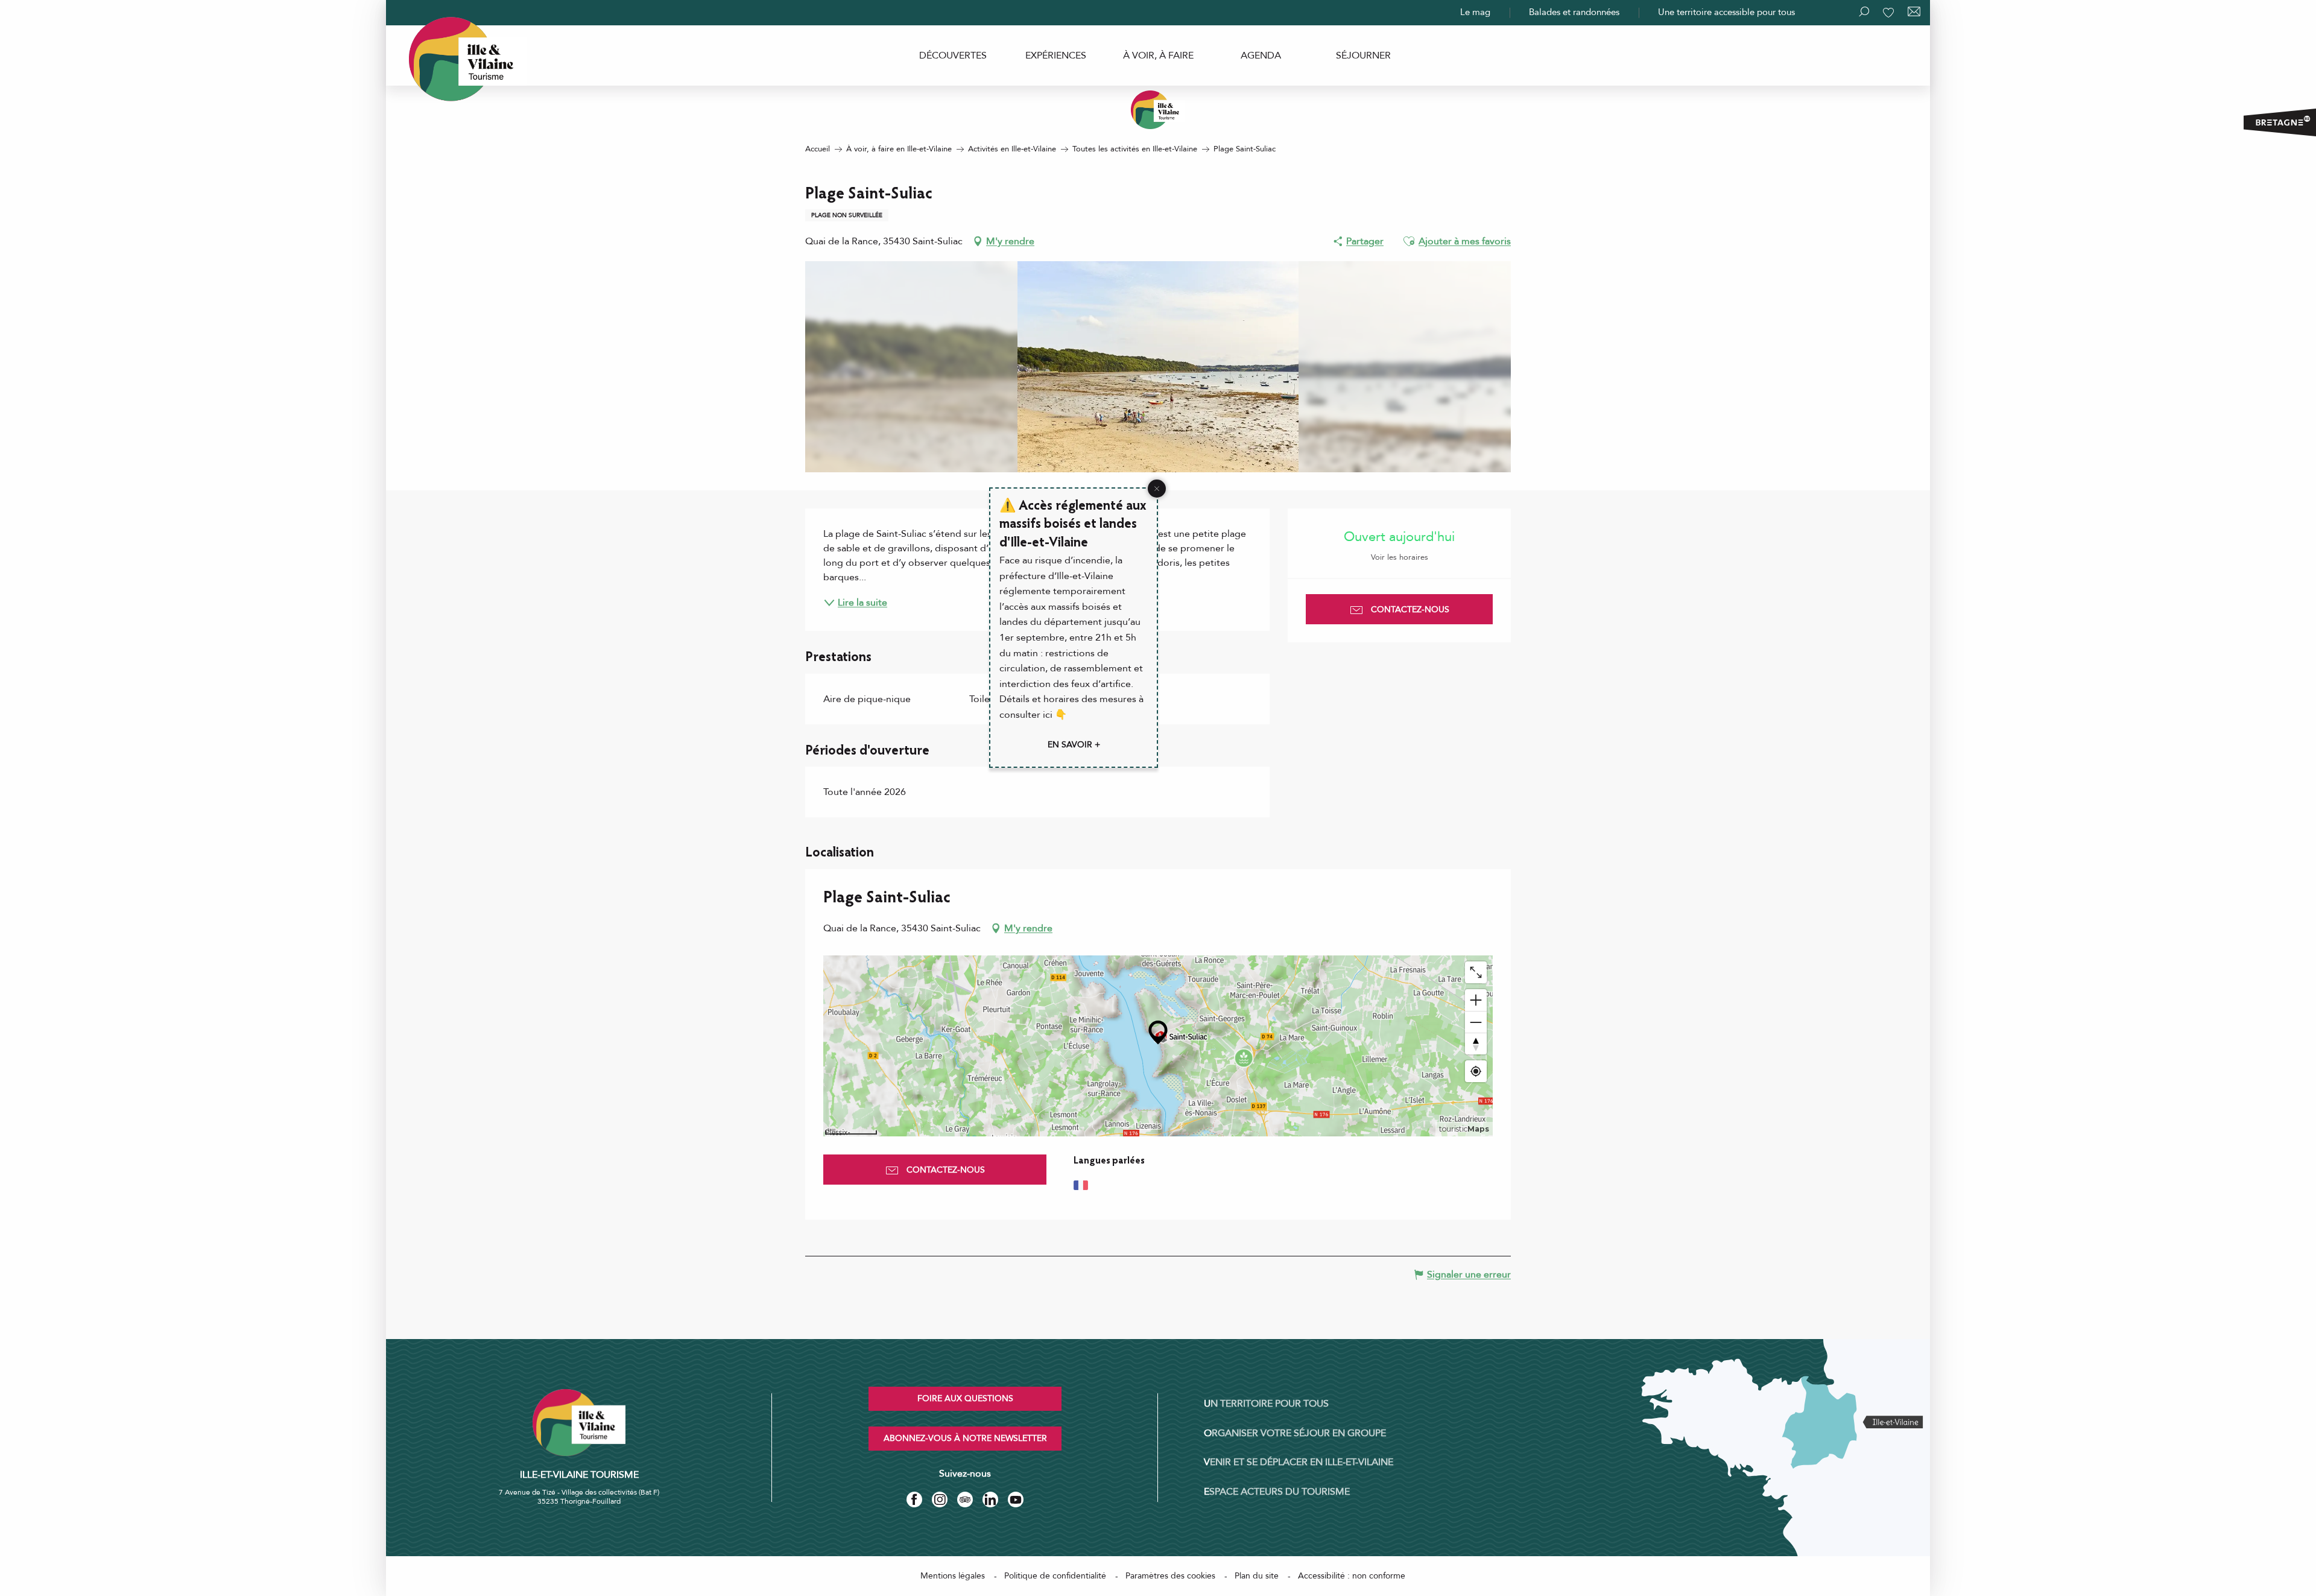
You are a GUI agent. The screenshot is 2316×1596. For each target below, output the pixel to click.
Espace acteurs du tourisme (1277, 1492)
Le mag (1475, 12)
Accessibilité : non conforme (1352, 1576)
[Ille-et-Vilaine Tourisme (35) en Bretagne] (1158, 110)
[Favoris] (1890, 13)
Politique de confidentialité (1055, 1576)
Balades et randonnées (1574, 12)
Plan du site (1257, 1576)
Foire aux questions (965, 1398)
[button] (1409, 241)
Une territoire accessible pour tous (1726, 12)
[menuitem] (953, 55)
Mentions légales (953, 1576)
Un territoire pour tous (1266, 1404)
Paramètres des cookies (1170, 1576)
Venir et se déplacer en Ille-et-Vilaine (1299, 1462)
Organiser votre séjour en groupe (1295, 1433)
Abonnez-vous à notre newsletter (965, 1438)
